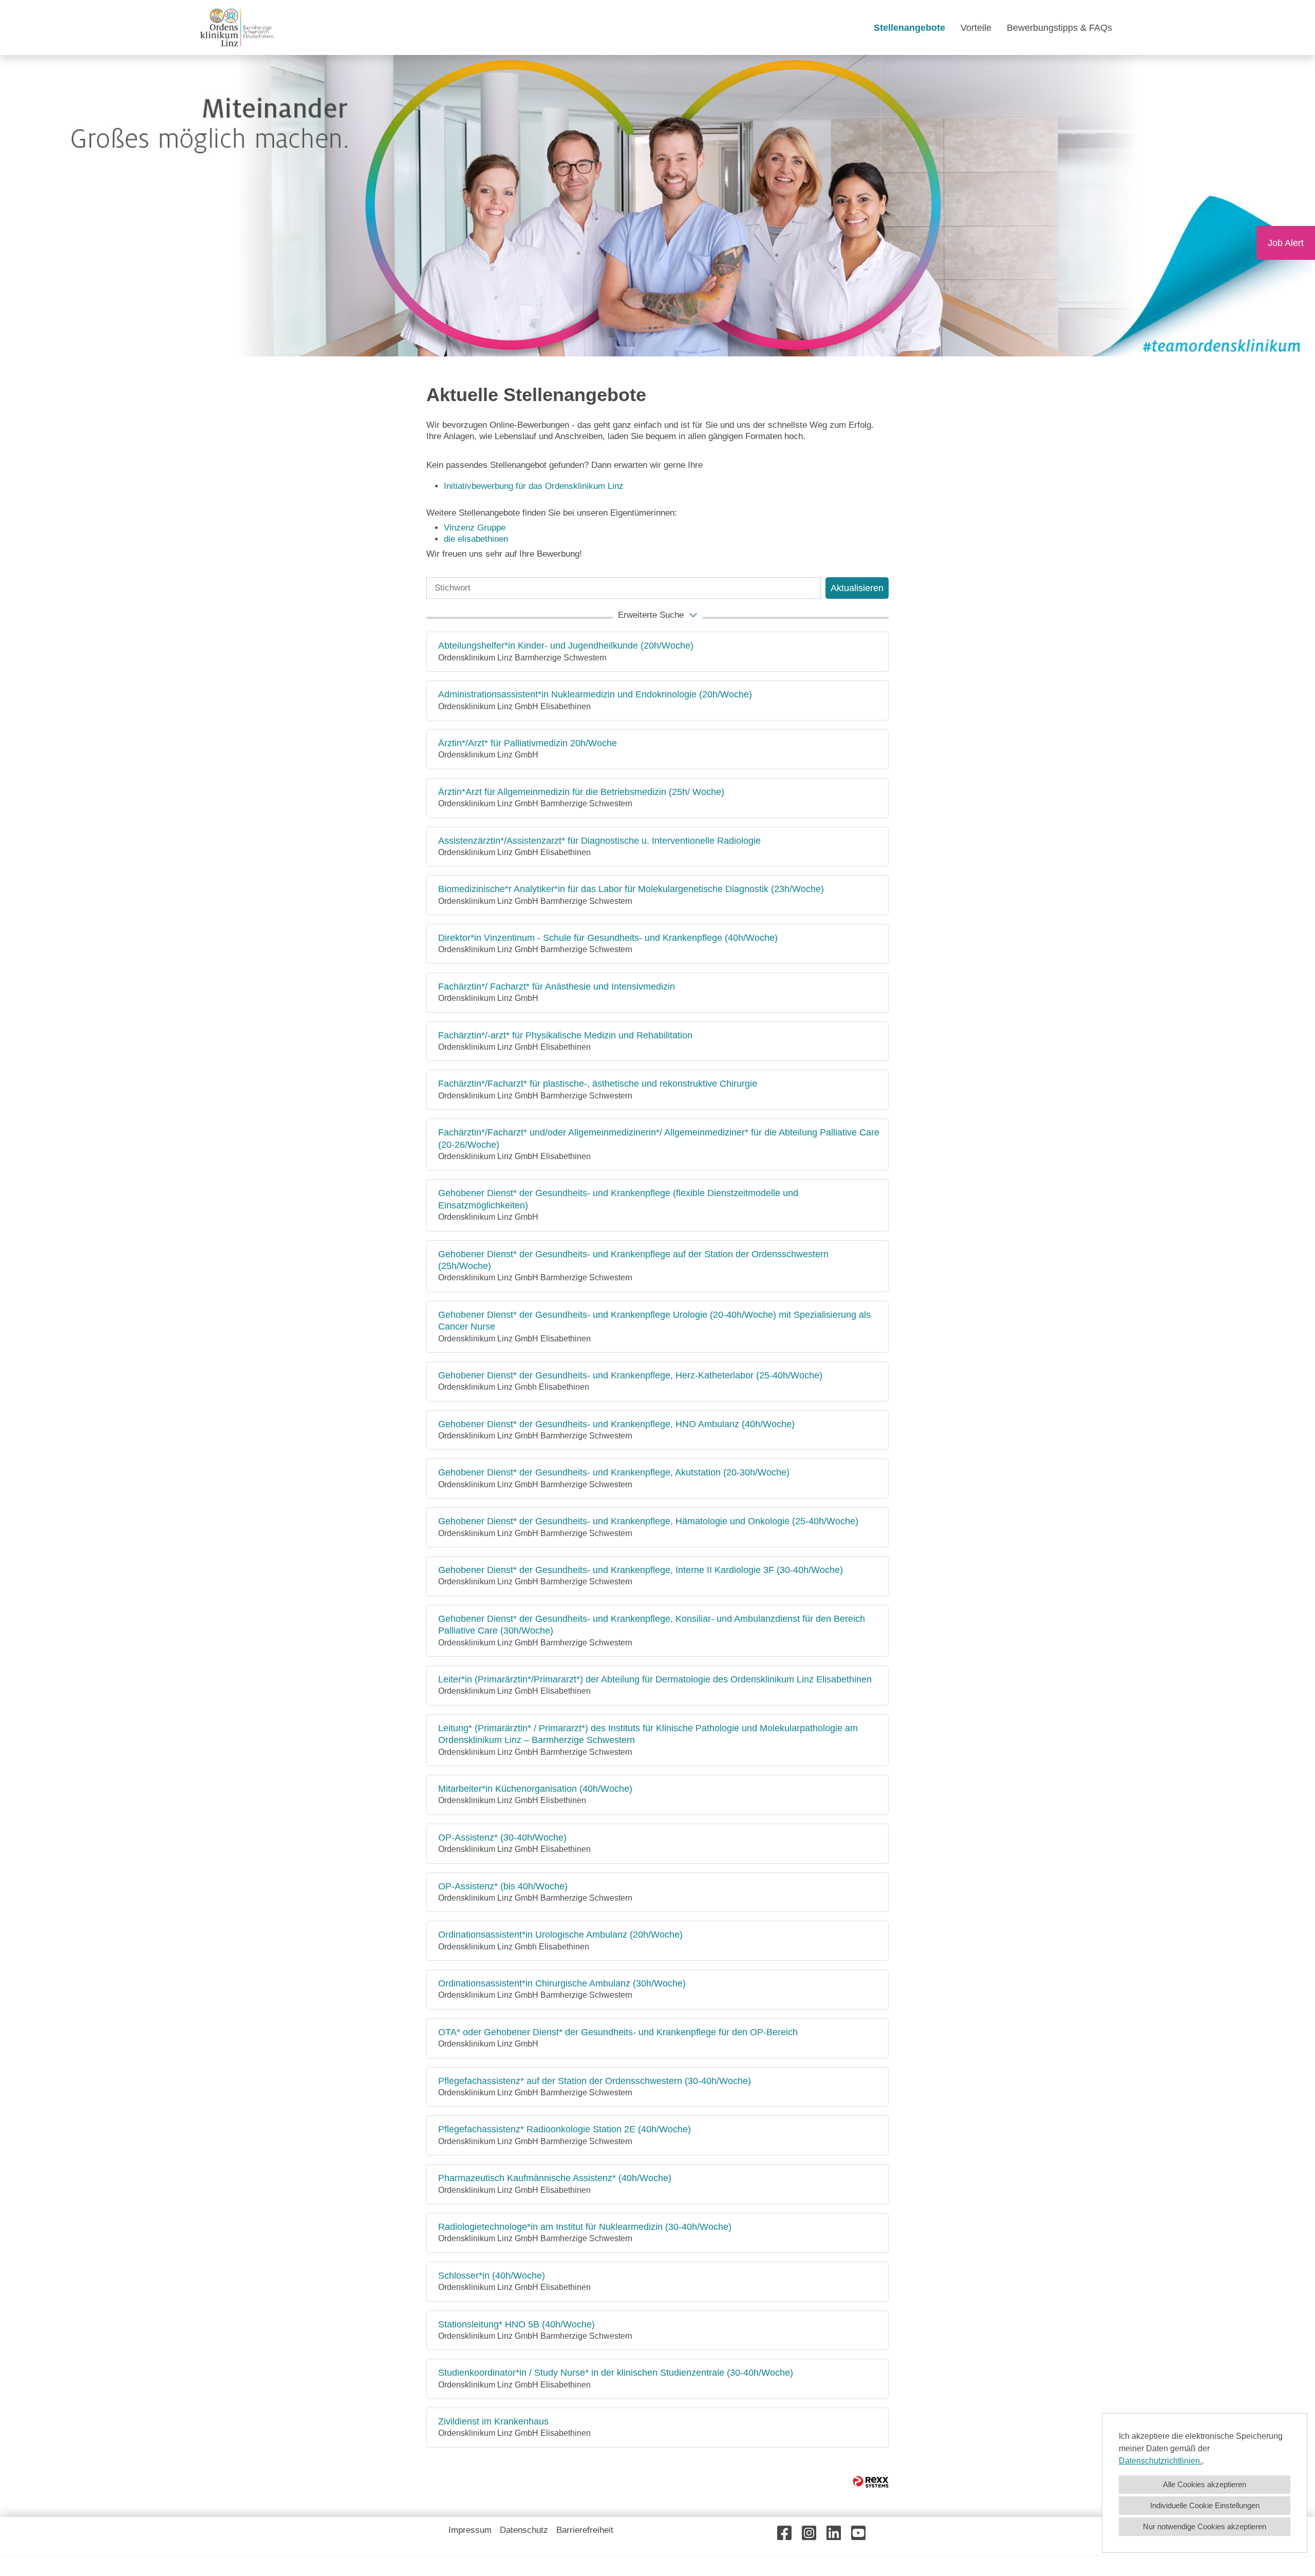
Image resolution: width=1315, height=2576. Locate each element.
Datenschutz (524, 2530)
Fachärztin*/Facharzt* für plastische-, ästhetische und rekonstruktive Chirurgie (598, 1084)
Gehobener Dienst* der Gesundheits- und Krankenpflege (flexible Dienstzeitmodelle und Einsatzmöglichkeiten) (618, 1199)
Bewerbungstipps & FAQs (1059, 28)
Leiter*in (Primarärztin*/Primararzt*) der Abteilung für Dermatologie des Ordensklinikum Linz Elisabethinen (655, 1679)
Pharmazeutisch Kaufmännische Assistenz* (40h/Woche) (555, 2178)
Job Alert (1286, 243)
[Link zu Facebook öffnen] (784, 2533)
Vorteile (976, 28)
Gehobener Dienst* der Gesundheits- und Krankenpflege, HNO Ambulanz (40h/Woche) (616, 1424)
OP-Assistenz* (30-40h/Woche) (502, 1838)
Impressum (470, 2530)
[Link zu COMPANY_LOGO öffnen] (237, 27)
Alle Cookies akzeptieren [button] (1205, 2484)
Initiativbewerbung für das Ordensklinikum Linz (535, 486)
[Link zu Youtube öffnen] (858, 2533)
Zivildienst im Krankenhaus (493, 2421)
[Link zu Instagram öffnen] (809, 2533)
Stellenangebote (909, 28)
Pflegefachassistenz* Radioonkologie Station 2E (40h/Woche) (565, 2129)
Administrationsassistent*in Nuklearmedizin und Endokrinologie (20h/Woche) (595, 694)
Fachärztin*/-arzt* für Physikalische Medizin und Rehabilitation (565, 1035)
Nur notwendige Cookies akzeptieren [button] (1205, 2526)
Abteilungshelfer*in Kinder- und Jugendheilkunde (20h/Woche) (566, 646)
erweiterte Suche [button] (651, 615)
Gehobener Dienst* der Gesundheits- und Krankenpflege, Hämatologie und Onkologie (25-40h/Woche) (648, 1521)
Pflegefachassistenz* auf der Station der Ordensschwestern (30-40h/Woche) (595, 2081)
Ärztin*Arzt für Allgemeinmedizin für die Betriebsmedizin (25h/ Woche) (581, 792)
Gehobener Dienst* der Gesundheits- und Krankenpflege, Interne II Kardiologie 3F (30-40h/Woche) (641, 1570)
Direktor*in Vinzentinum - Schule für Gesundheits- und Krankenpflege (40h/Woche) (608, 938)
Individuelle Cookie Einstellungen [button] (1205, 2505)
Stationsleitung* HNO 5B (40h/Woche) (516, 2324)
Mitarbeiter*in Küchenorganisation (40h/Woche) (535, 1789)
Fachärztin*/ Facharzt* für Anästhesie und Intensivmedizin (557, 987)
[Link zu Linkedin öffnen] (834, 2533)
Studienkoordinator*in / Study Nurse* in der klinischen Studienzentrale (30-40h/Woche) (616, 2373)
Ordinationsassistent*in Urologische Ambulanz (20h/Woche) (560, 1935)
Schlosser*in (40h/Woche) (492, 2276)
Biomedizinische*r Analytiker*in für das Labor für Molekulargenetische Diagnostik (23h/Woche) (631, 889)
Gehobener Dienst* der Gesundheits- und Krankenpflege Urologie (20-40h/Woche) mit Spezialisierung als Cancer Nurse (654, 1321)
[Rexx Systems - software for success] (871, 2482)
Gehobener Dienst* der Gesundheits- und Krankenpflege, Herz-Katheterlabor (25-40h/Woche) (630, 1375)
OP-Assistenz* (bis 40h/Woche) (503, 1886)
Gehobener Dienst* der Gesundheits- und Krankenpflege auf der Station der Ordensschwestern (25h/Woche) (633, 1260)
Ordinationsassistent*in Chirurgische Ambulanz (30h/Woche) (562, 1983)
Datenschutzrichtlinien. (1160, 2461)
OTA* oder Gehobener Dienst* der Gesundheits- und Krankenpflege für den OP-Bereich (618, 2032)
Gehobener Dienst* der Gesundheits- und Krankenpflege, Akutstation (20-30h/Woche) (614, 1472)
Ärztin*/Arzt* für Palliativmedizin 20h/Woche (528, 743)
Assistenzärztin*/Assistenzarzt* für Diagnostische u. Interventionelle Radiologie (599, 841)
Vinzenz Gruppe (475, 528)
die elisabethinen (476, 539)
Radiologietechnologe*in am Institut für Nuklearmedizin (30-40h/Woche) (585, 2227)
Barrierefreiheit (585, 2530)
